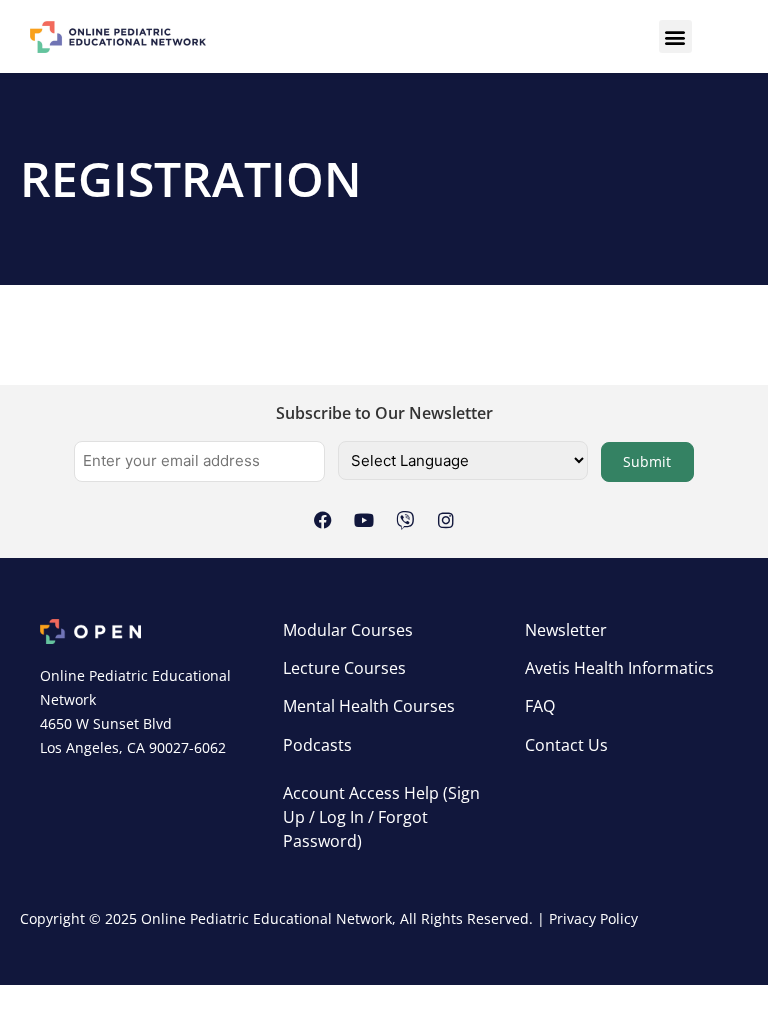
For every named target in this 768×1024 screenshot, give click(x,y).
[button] (675, 36)
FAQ (540, 706)
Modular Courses (348, 630)
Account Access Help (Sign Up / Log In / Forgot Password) (381, 817)
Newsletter (566, 630)
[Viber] (405, 520)
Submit (647, 461)
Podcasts (317, 745)
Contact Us (566, 745)
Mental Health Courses (369, 706)
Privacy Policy (593, 918)
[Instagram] (446, 520)
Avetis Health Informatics (619, 668)
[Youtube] (364, 520)
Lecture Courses (344, 668)
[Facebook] (323, 520)
